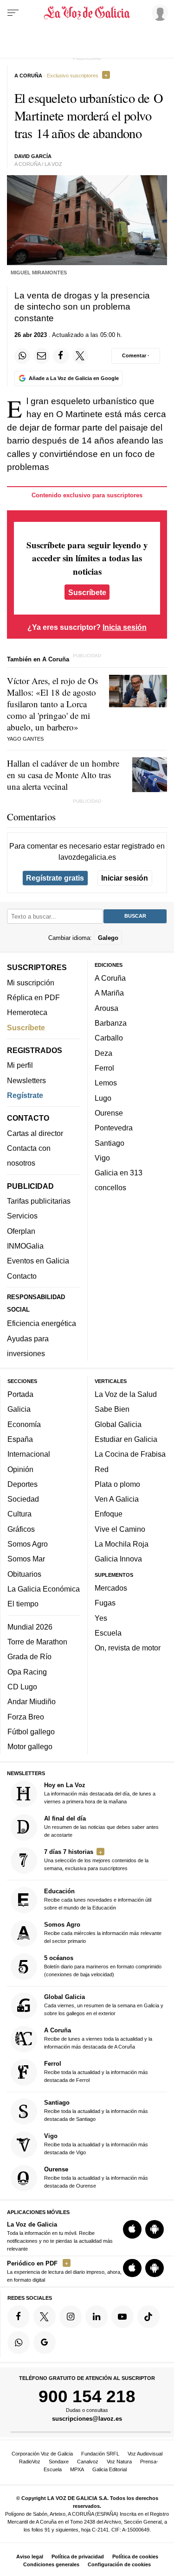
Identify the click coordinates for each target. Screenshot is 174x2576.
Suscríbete (87, 592)
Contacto (22, 1275)
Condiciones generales (51, 2564)
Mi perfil (20, 1065)
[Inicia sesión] (158, 13)
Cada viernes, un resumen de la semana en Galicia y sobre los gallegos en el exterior (104, 2005)
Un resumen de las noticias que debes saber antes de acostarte (101, 1826)
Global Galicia (118, 1424)
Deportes (23, 1484)
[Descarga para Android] (155, 2229)
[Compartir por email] (42, 356)
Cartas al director (35, 1133)
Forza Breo (26, 1716)
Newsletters (26, 1080)
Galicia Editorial (110, 2469)
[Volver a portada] (87, 13)
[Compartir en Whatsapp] (22, 356)
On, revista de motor (128, 1648)
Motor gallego (30, 1746)
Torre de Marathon (37, 1642)
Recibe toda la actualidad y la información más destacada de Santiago (96, 2110)
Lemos (106, 1083)
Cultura (19, 1514)
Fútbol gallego (31, 1732)
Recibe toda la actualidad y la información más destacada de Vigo (96, 2144)
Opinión (20, 1469)
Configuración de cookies (119, 2564)
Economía (24, 1424)
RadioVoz (30, 2462)
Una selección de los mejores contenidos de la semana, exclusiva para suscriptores (96, 1860)
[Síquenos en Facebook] (19, 2316)
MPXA (77, 2469)
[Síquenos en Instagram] (71, 2316)
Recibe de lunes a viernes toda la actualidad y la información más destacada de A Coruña (98, 2038)
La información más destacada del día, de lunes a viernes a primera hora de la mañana (100, 1793)
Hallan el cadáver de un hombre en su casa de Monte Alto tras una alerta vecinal (63, 775)
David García (33, 156)
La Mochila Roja (122, 1544)
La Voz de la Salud (126, 1394)
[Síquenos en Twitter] (45, 2316)
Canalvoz (88, 2462)
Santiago (110, 1142)
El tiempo (23, 1604)
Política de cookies (135, 2557)
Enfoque (109, 1514)
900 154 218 (87, 2396)
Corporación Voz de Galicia (42, 2454)
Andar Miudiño (32, 1701)
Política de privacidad (78, 2557)
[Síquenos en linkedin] (97, 2316)
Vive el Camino (120, 1529)
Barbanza (111, 1023)
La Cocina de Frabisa (130, 1454)
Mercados (111, 1588)
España (20, 1439)
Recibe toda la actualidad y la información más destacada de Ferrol (96, 2072)
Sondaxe (59, 2462)
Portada (20, 1394)
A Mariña (109, 993)
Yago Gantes (25, 739)
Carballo (109, 1038)
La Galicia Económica (44, 1589)
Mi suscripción (31, 982)
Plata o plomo (117, 1484)
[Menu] (13, 13)
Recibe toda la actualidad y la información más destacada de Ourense (96, 2177)
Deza (103, 1053)
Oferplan (21, 1231)
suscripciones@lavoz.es (87, 2419)
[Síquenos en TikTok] (148, 2316)
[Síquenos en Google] (45, 2342)
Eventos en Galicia (38, 1261)
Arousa (106, 1008)
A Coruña (110, 978)
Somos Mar (26, 1559)
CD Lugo (22, 1687)
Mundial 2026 (30, 1627)
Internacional (29, 1454)
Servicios (22, 1216)
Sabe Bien (112, 1409)
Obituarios (24, 1574)
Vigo (102, 1158)
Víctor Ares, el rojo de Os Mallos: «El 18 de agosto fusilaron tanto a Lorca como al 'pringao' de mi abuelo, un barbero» (52, 704)
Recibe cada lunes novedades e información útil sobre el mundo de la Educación (98, 1899)
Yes (101, 1618)
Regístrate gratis (55, 878)
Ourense (109, 1113)
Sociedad (23, 1499)
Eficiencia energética (42, 1323)
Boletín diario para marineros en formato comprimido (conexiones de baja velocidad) (103, 1965)
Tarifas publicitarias (39, 1201)
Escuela (108, 1633)
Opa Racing (27, 1672)
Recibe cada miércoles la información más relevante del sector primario (103, 1932)
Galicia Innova (118, 1559)
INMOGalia (25, 1246)
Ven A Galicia (117, 1499)
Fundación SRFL (100, 2454)
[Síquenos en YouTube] (122, 2316)
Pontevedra (114, 1128)
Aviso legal (30, 2557)
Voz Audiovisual (145, 2454)
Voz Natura (119, 2462)
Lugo (103, 1098)
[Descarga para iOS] (132, 2229)
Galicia (19, 1409)
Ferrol (104, 1068)
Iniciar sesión (125, 878)
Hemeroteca (27, 1012)
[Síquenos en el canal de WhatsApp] (19, 2342)
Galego (108, 937)
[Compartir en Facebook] (61, 356)
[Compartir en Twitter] (80, 356)
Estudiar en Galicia (126, 1439)
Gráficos (21, 1529)
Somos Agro (28, 1544)
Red (102, 1469)
